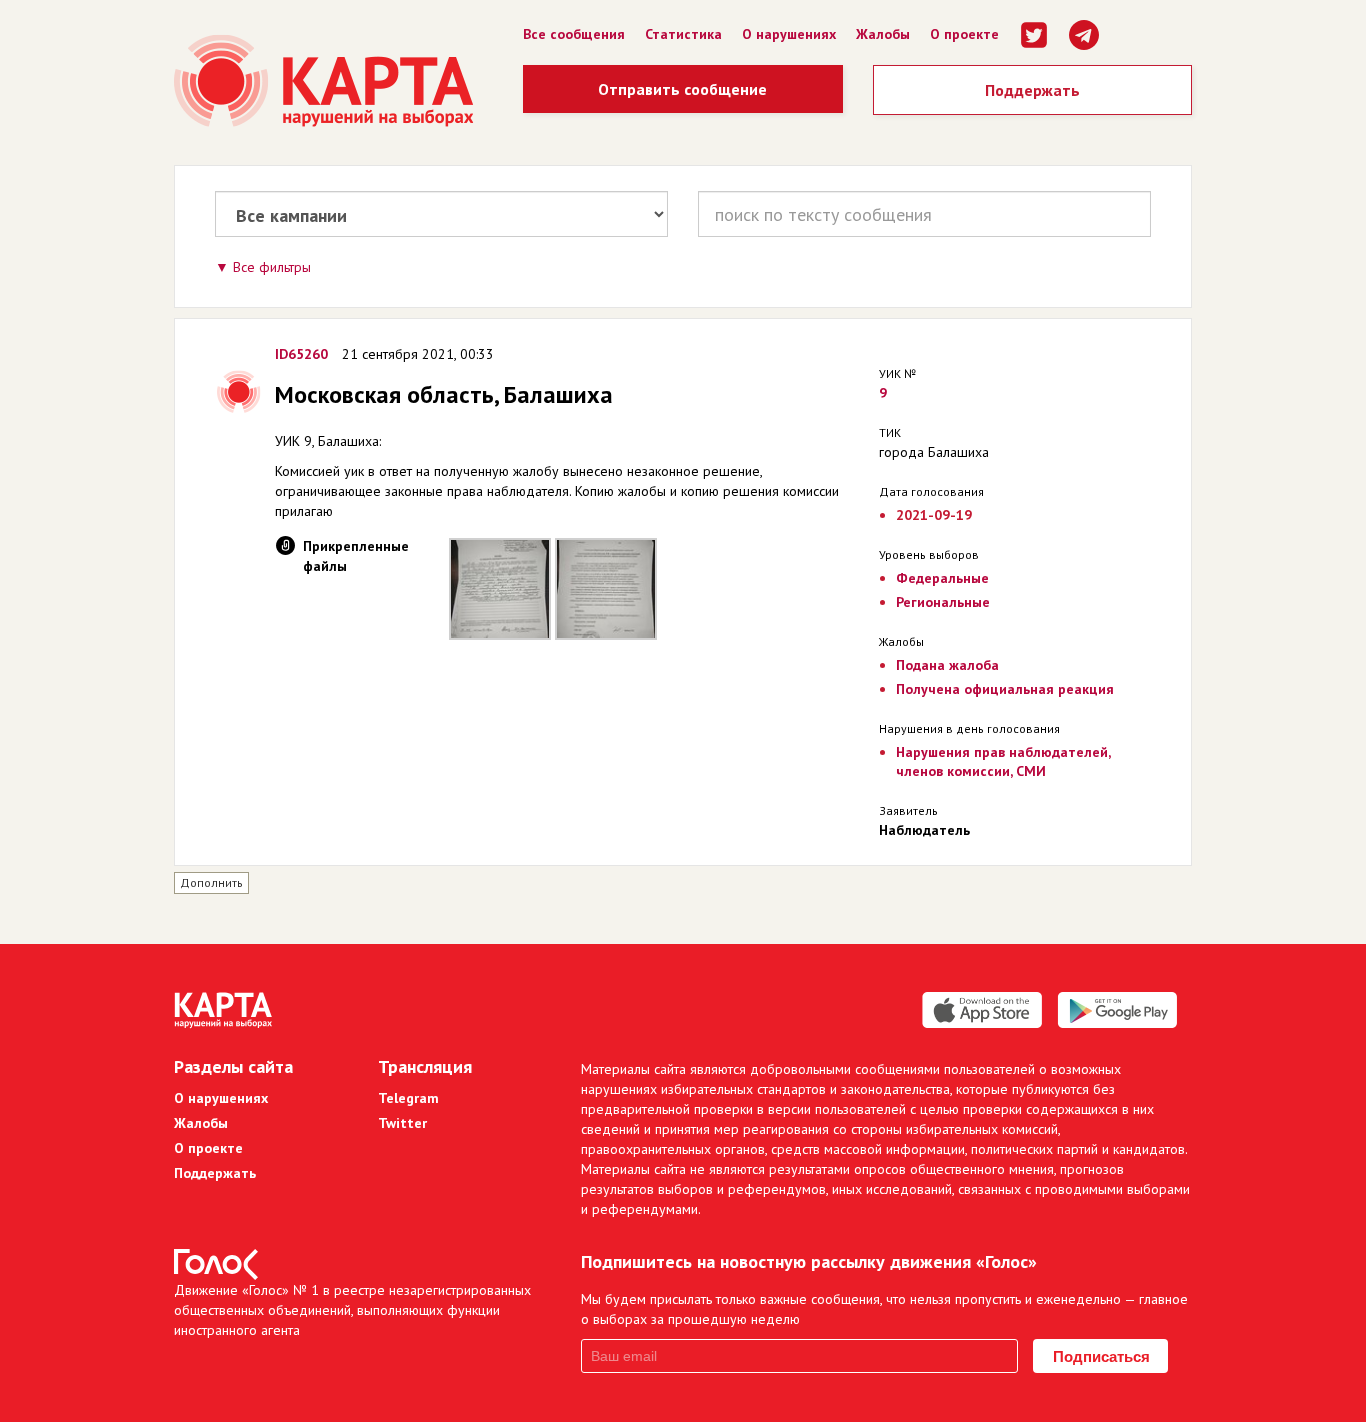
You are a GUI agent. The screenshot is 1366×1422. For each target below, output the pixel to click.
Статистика (683, 34)
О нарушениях (789, 34)
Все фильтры (272, 267)
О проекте (964, 34)
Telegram (408, 1098)
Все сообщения (574, 34)
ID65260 (301, 354)
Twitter (402, 1123)
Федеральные (942, 578)
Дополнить (211, 882)
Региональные (943, 602)
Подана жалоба (947, 665)
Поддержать (1032, 90)
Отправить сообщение (682, 89)
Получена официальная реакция (1005, 689)
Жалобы (883, 34)
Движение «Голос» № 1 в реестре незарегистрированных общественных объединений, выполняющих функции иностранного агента (352, 1310)
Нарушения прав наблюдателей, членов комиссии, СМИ (1003, 761)
